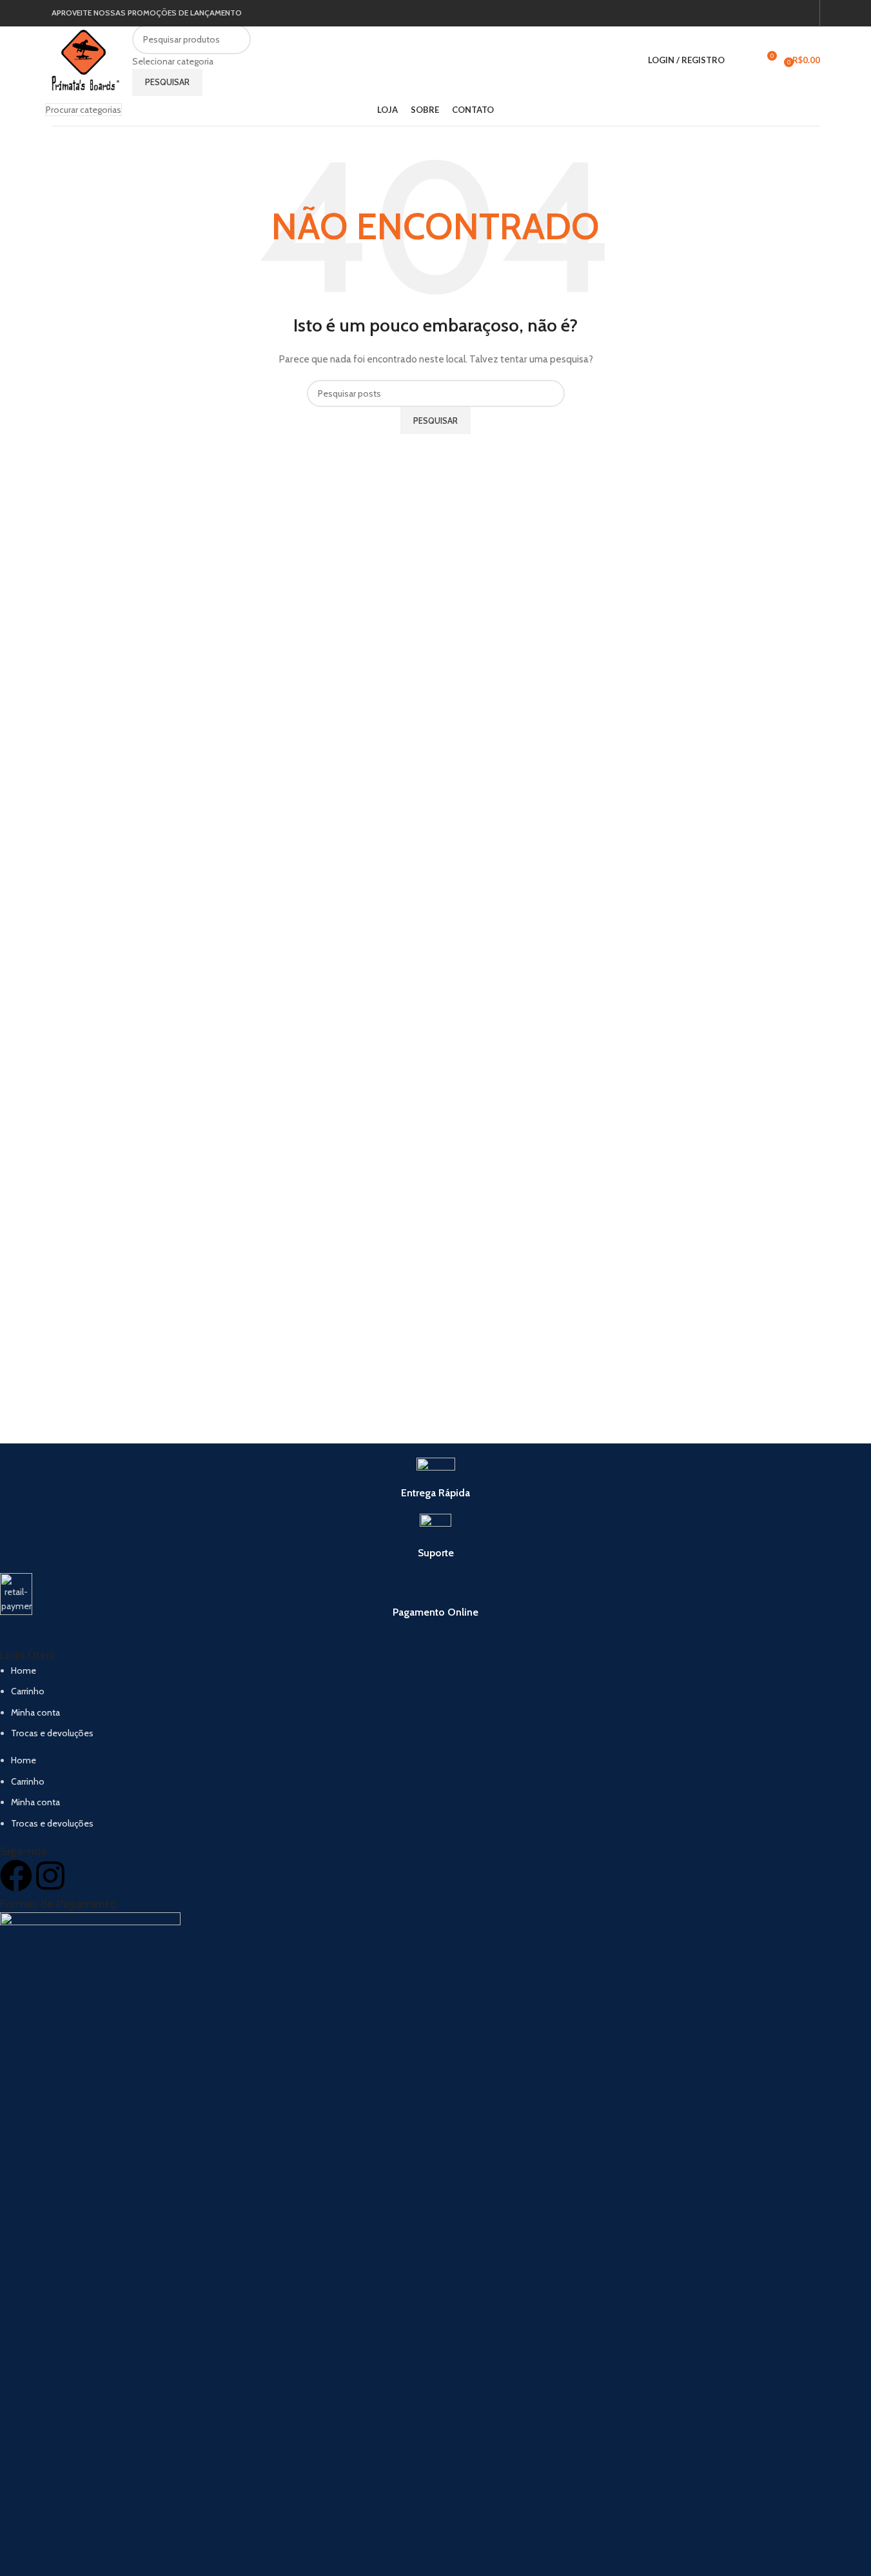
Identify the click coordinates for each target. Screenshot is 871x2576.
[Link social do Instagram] (805, 13)
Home (24, 1670)
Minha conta (35, 1712)
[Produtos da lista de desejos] (743, 61)
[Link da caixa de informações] (435, 1479)
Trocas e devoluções (52, 1733)
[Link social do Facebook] (790, 13)
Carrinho (28, 1691)
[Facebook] (16, 1876)
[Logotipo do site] (86, 59)
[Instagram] (50, 1876)
